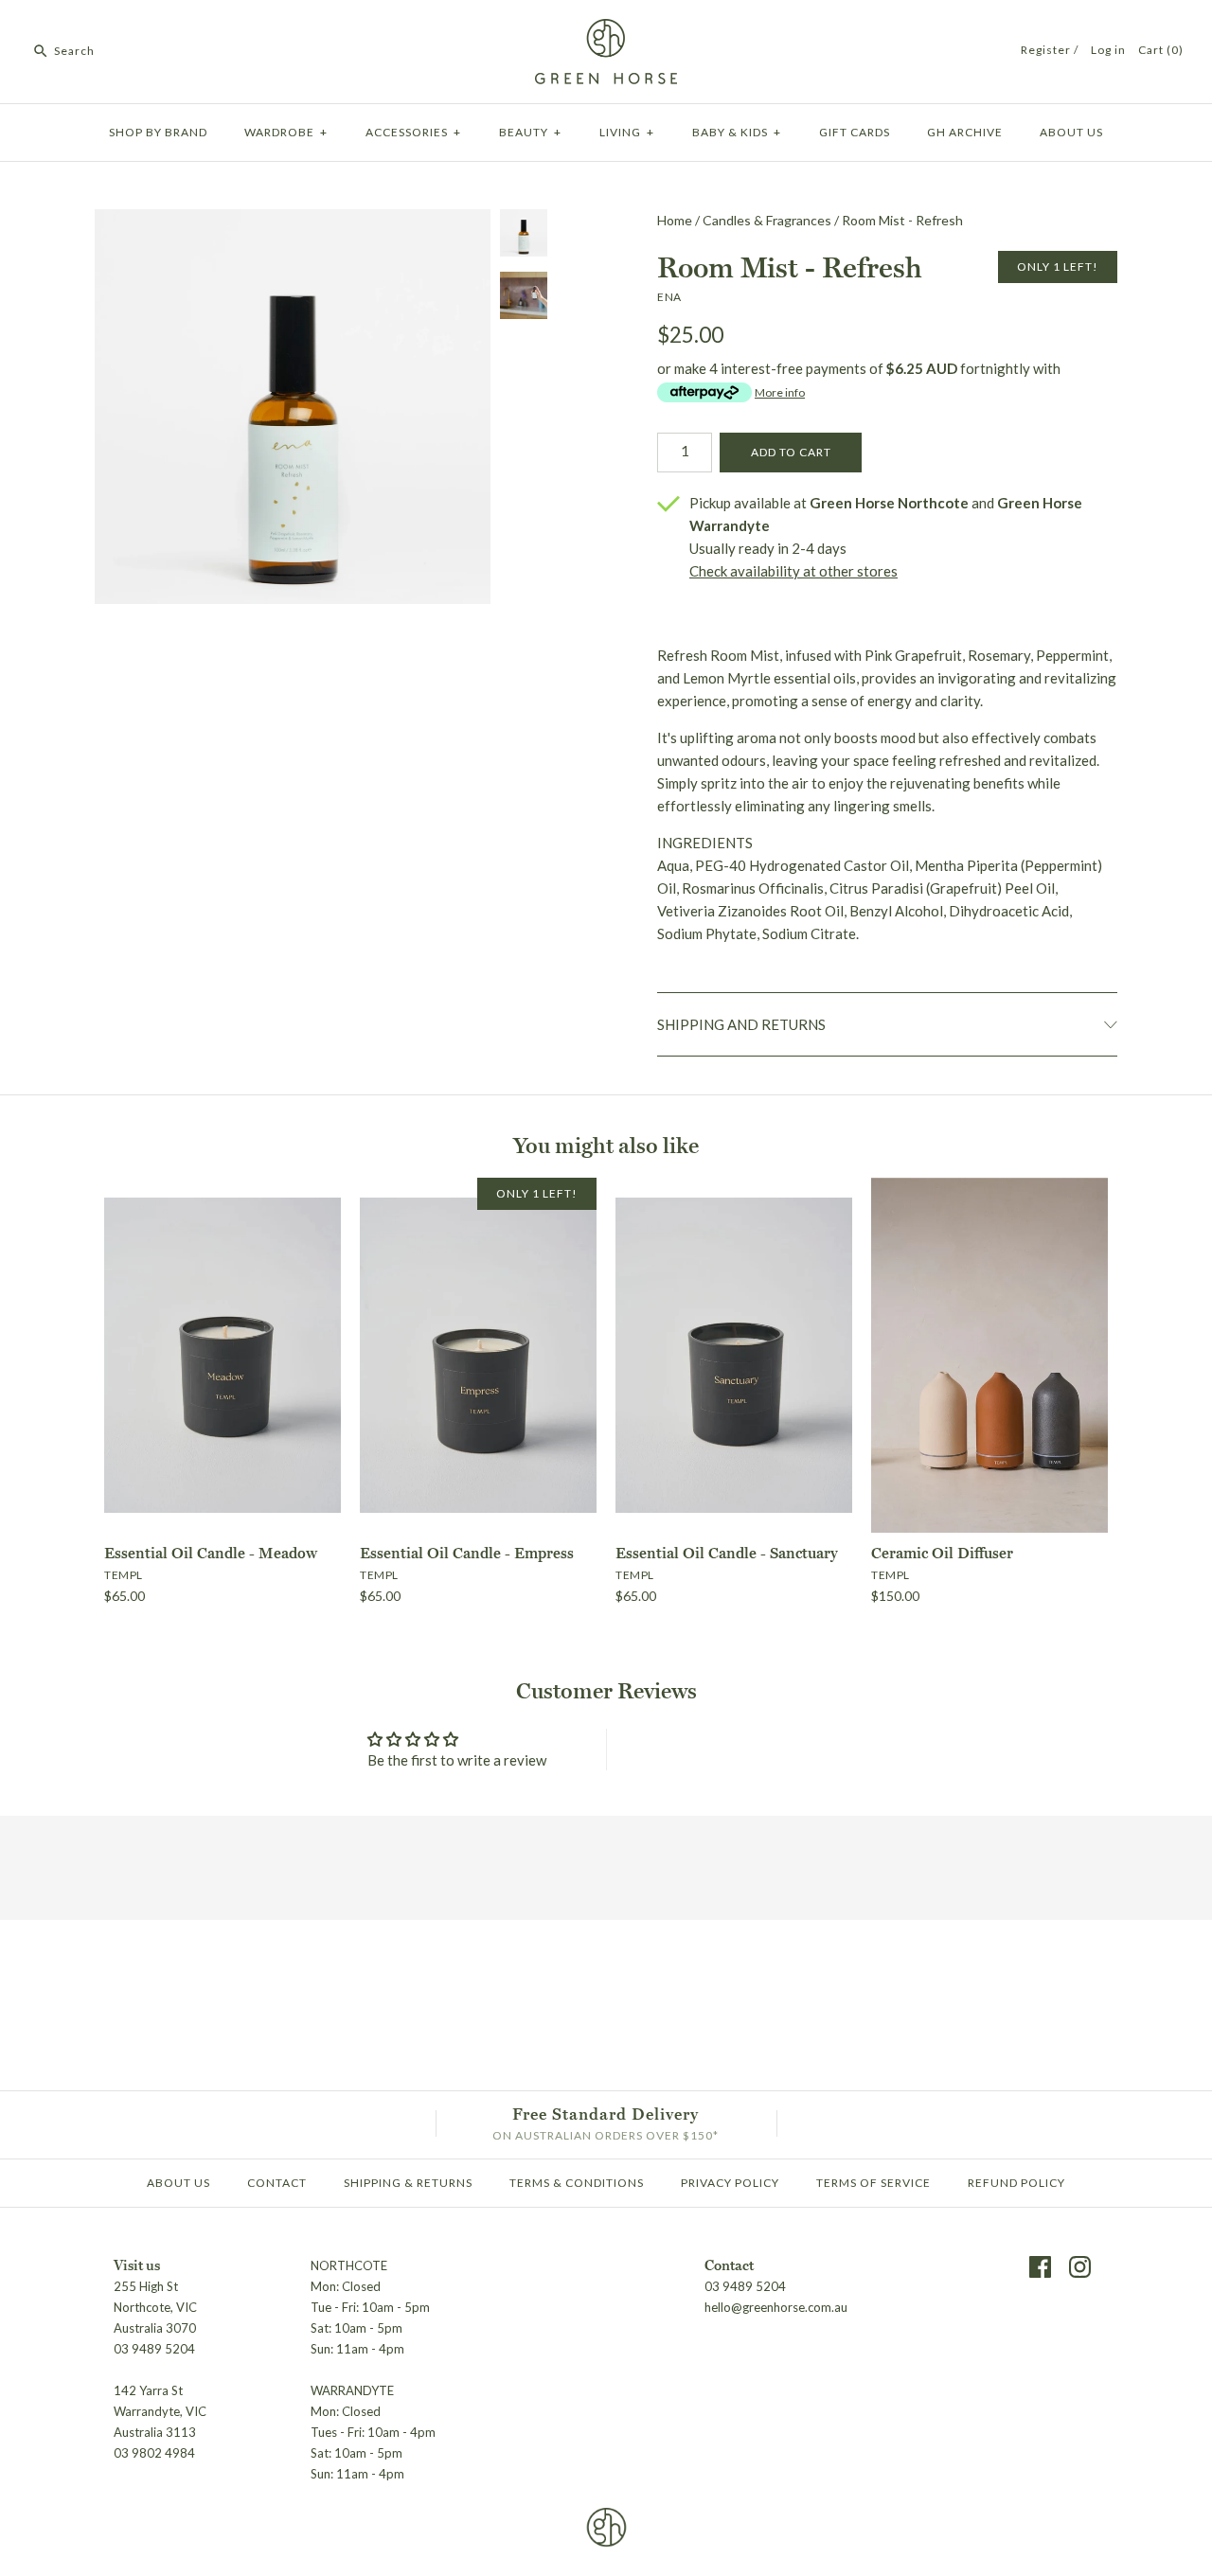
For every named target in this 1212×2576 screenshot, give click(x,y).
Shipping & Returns (408, 2183)
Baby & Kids (737, 132)
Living (627, 132)
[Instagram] (1080, 2267)
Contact (277, 2183)
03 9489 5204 (745, 2286)
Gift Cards (855, 132)
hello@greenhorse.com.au (776, 2307)
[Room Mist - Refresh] (293, 593)
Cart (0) (1161, 50)
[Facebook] (1040, 2267)
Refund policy (1016, 2183)
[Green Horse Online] (606, 30)
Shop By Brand (158, 132)
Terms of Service (873, 2183)
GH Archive (965, 132)
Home (675, 220)
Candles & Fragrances (767, 220)
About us (1071, 132)
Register (1046, 50)
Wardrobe (286, 132)
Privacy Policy (730, 2183)
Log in (1108, 50)
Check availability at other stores (793, 571)
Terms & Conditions (577, 2183)
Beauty (530, 132)
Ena (669, 297)
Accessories (413, 132)
